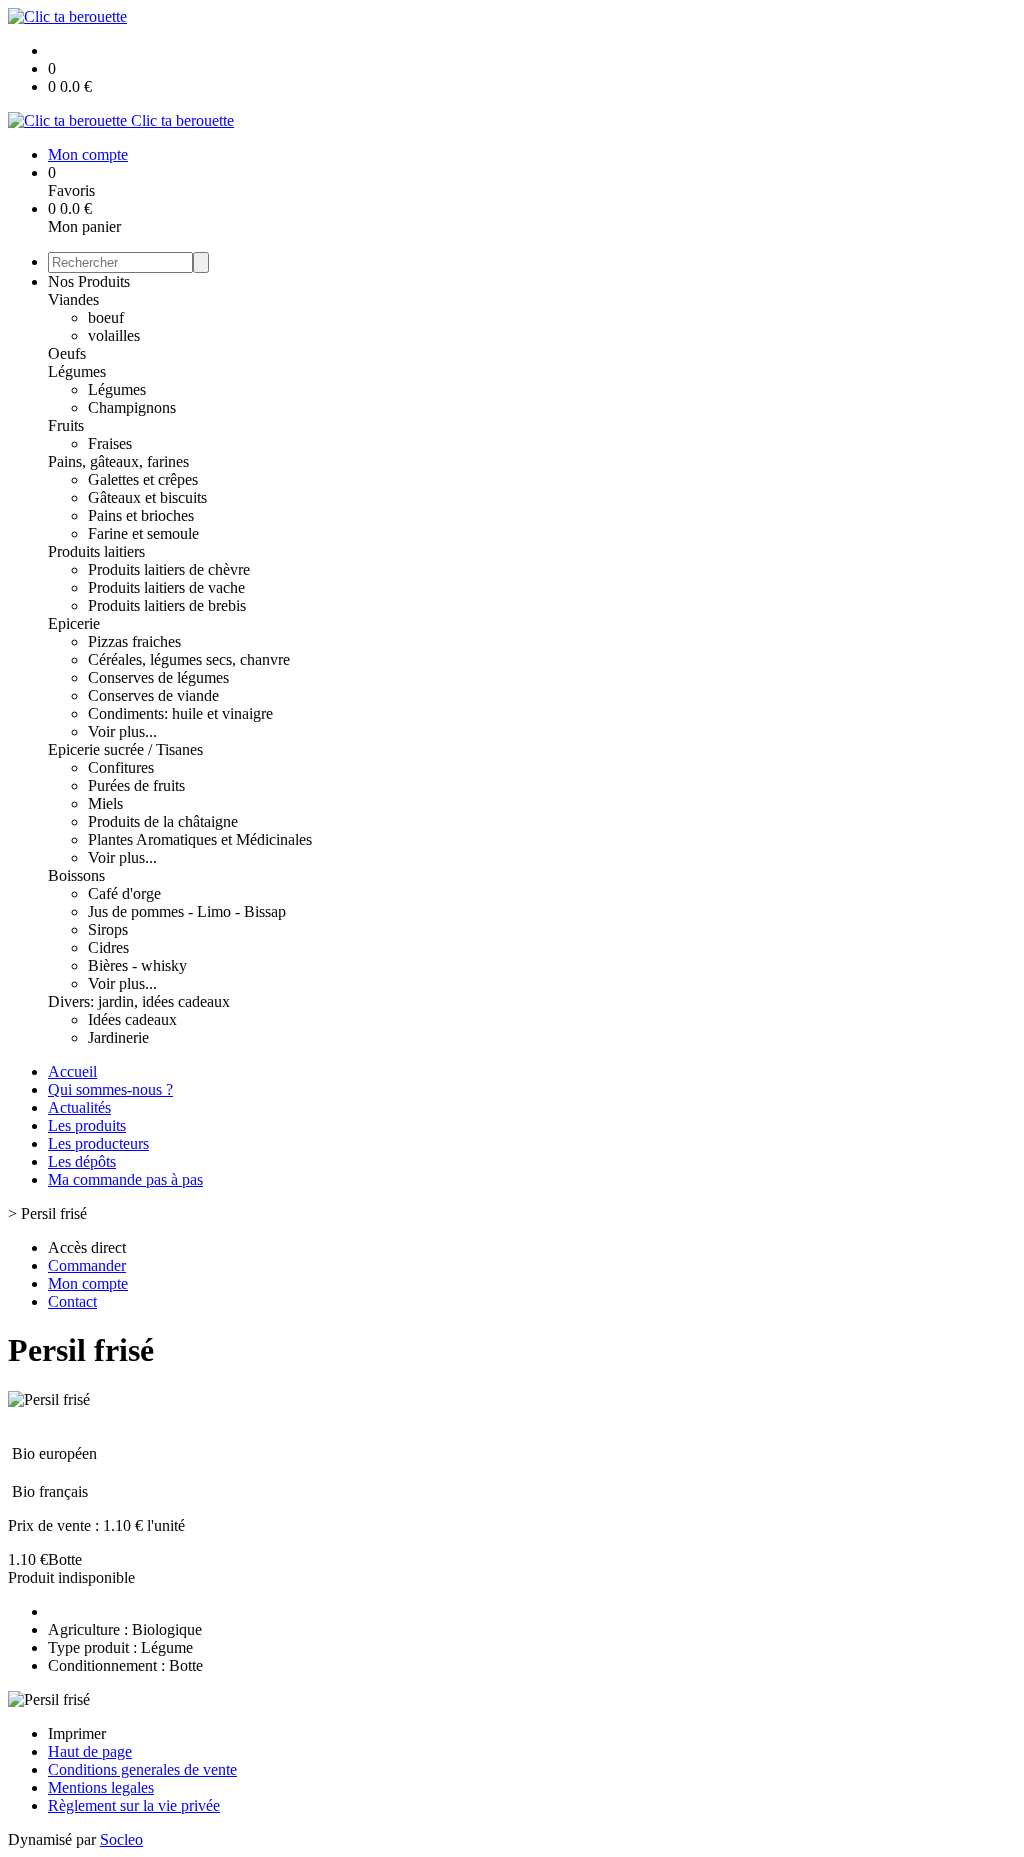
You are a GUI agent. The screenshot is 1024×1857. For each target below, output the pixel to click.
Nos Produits (89, 281)
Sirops (108, 929)
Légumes (77, 371)
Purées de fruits (136, 785)
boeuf (106, 317)
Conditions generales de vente (142, 1769)
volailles (114, 335)
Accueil (72, 1071)
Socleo (121, 1839)
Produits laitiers (96, 551)
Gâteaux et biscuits (147, 497)
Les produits (87, 1125)
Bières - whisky (137, 965)
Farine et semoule (143, 533)
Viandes (73, 299)
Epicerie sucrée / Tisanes (125, 749)
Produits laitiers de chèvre (169, 569)
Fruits (66, 425)
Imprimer (77, 1733)
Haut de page (90, 1751)
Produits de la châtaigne (163, 821)
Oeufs (67, 353)
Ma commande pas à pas (125, 1179)
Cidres (108, 947)
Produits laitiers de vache (166, 587)
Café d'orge (124, 893)
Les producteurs (98, 1143)
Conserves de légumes (158, 677)
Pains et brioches (141, 515)
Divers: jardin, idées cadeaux (139, 1001)
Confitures (121, 767)
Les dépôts (82, 1161)
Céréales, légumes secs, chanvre (189, 659)
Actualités (79, 1107)
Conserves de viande (153, 695)
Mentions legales (101, 1787)
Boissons (76, 875)
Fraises (110, 443)
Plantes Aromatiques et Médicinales (200, 839)
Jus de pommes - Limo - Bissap (187, 911)
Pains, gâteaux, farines (118, 461)
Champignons (132, 407)
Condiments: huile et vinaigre (180, 713)
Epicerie (74, 623)
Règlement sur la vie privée (134, 1805)
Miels (105, 803)
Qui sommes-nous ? (110, 1089)
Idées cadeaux (132, 1019)
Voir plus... (122, 731)
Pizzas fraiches (134, 641)
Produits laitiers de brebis (167, 605)
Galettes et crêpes (143, 479)
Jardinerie (118, 1037)
